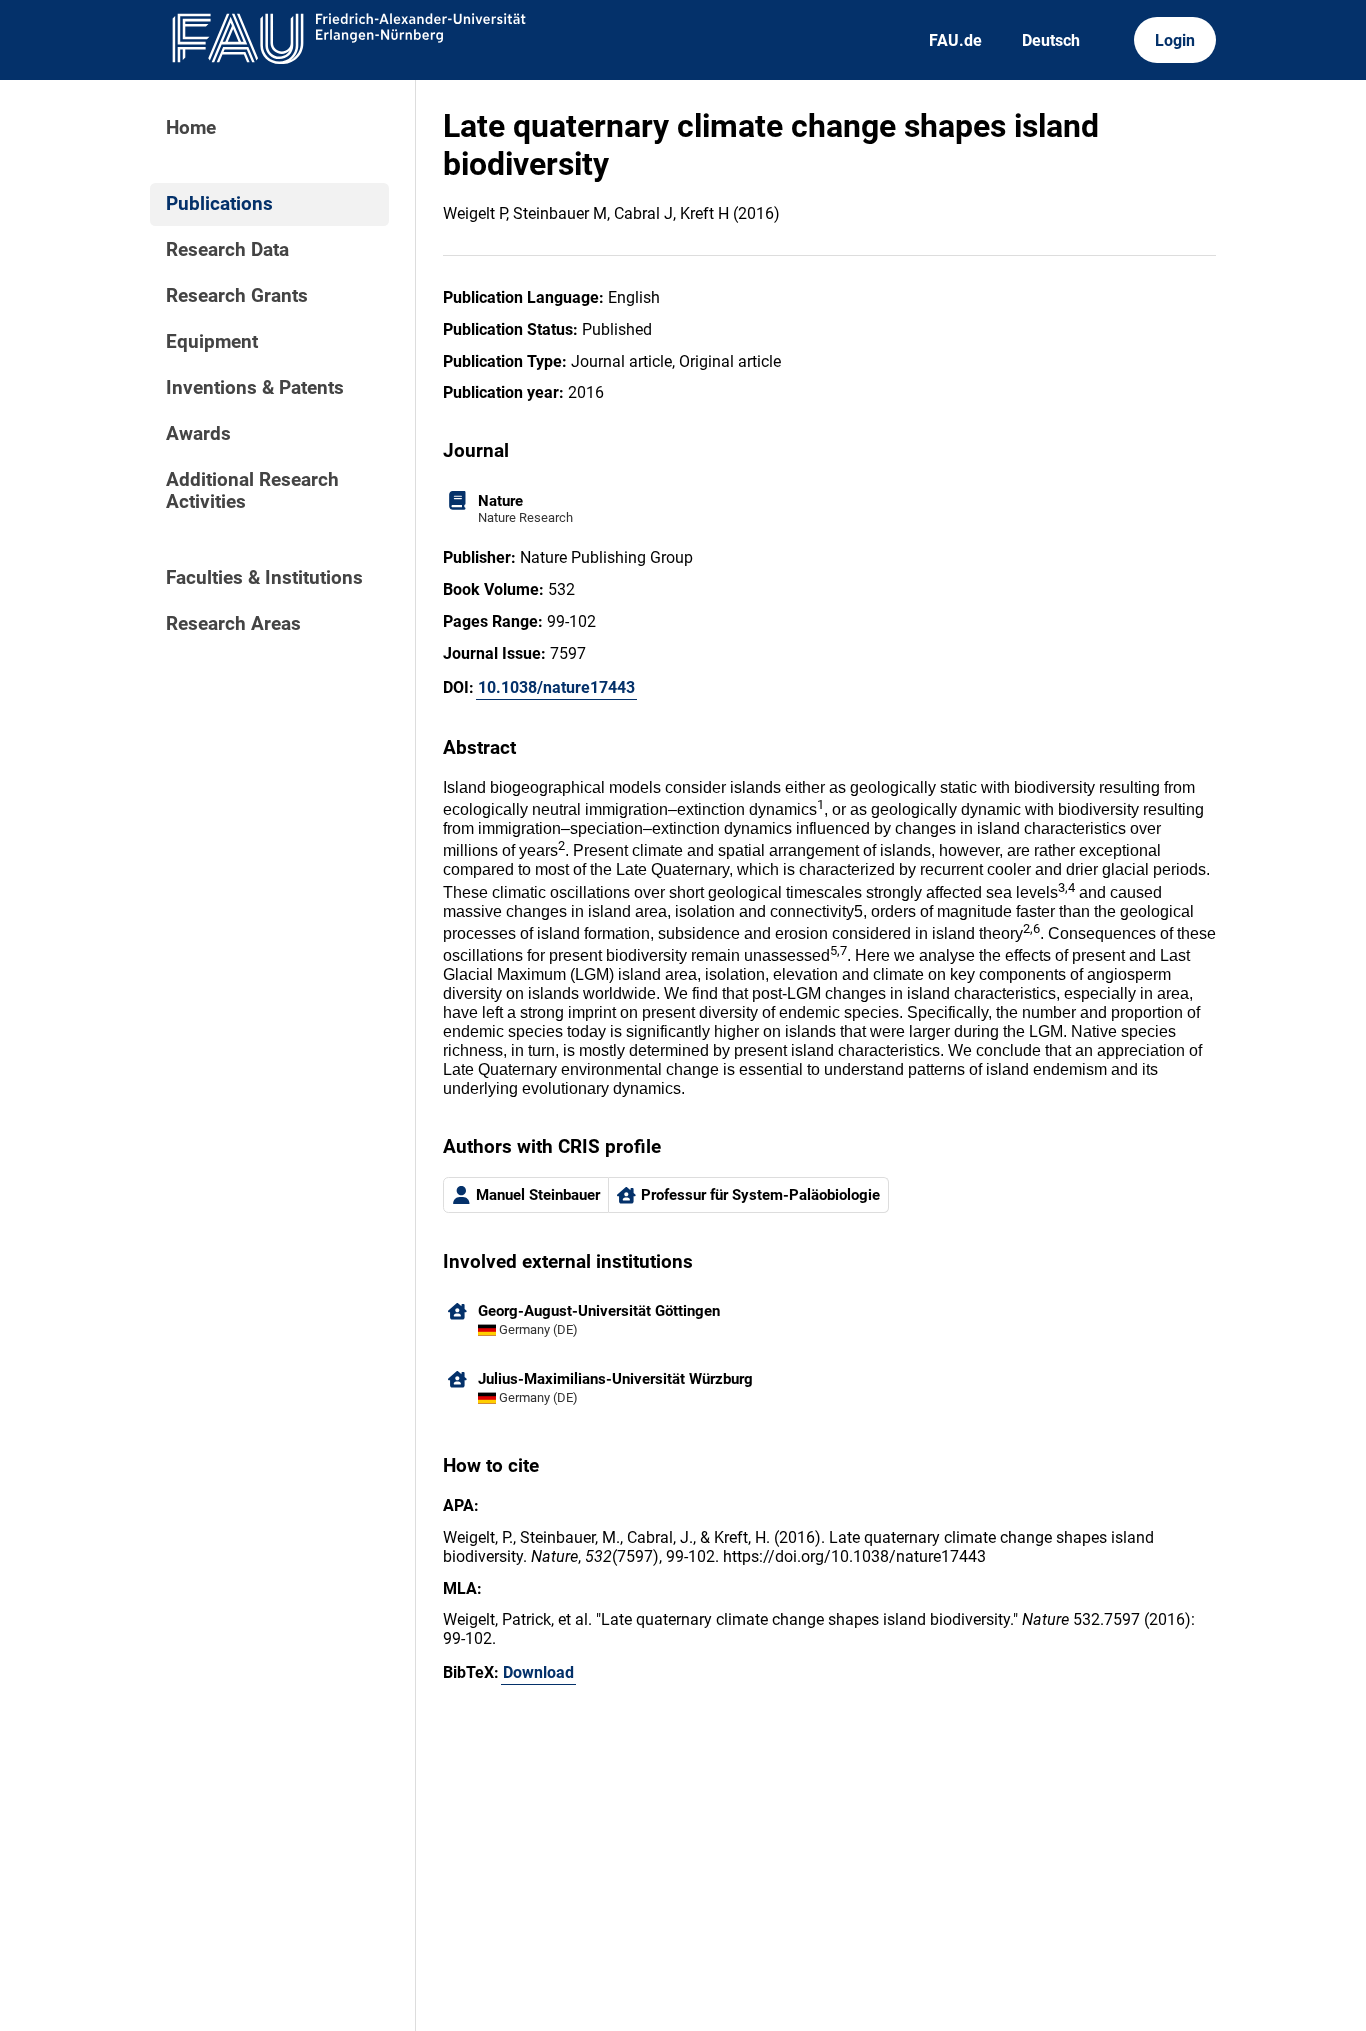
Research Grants (237, 296)
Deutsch (1051, 40)
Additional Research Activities (252, 491)
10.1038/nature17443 (556, 687)
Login (1175, 40)
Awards (198, 434)
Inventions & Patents (255, 388)
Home (191, 128)
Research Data (227, 250)
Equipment (212, 342)
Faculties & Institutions (264, 578)
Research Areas (233, 624)
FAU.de (955, 40)
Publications (219, 204)
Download (538, 1672)
